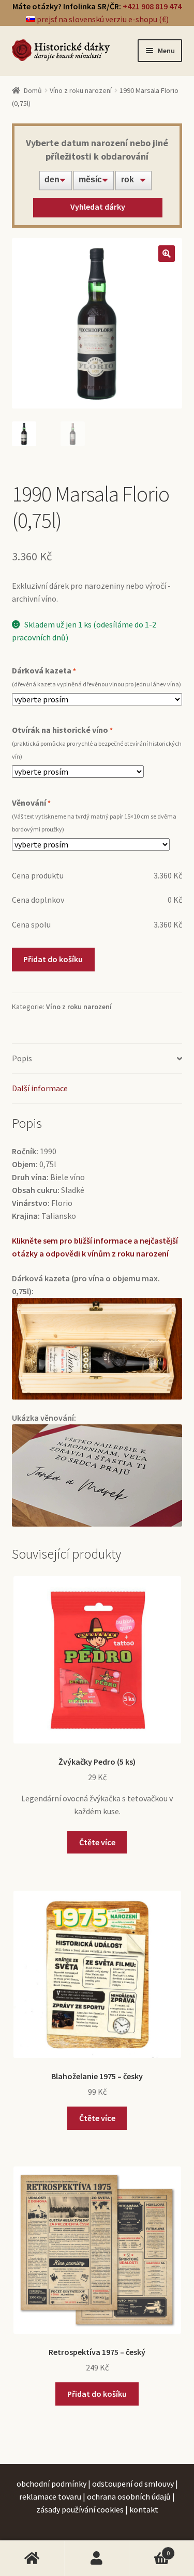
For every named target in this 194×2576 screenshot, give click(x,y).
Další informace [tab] (40, 1088)
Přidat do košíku (53, 959)
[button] (167, 254)
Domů (33, 90)
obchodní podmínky (51, 2484)
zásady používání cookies (80, 2509)
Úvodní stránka (32, 2558)
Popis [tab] (22, 1058)
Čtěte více (97, 1842)
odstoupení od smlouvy (133, 2484)
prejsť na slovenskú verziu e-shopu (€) (102, 19)
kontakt (144, 2509)
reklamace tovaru (50, 2496)
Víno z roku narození (81, 90)
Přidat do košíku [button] (97, 2394)
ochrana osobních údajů (129, 2496)
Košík (150, 2549)
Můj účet (97, 2558)
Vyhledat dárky (98, 207)
